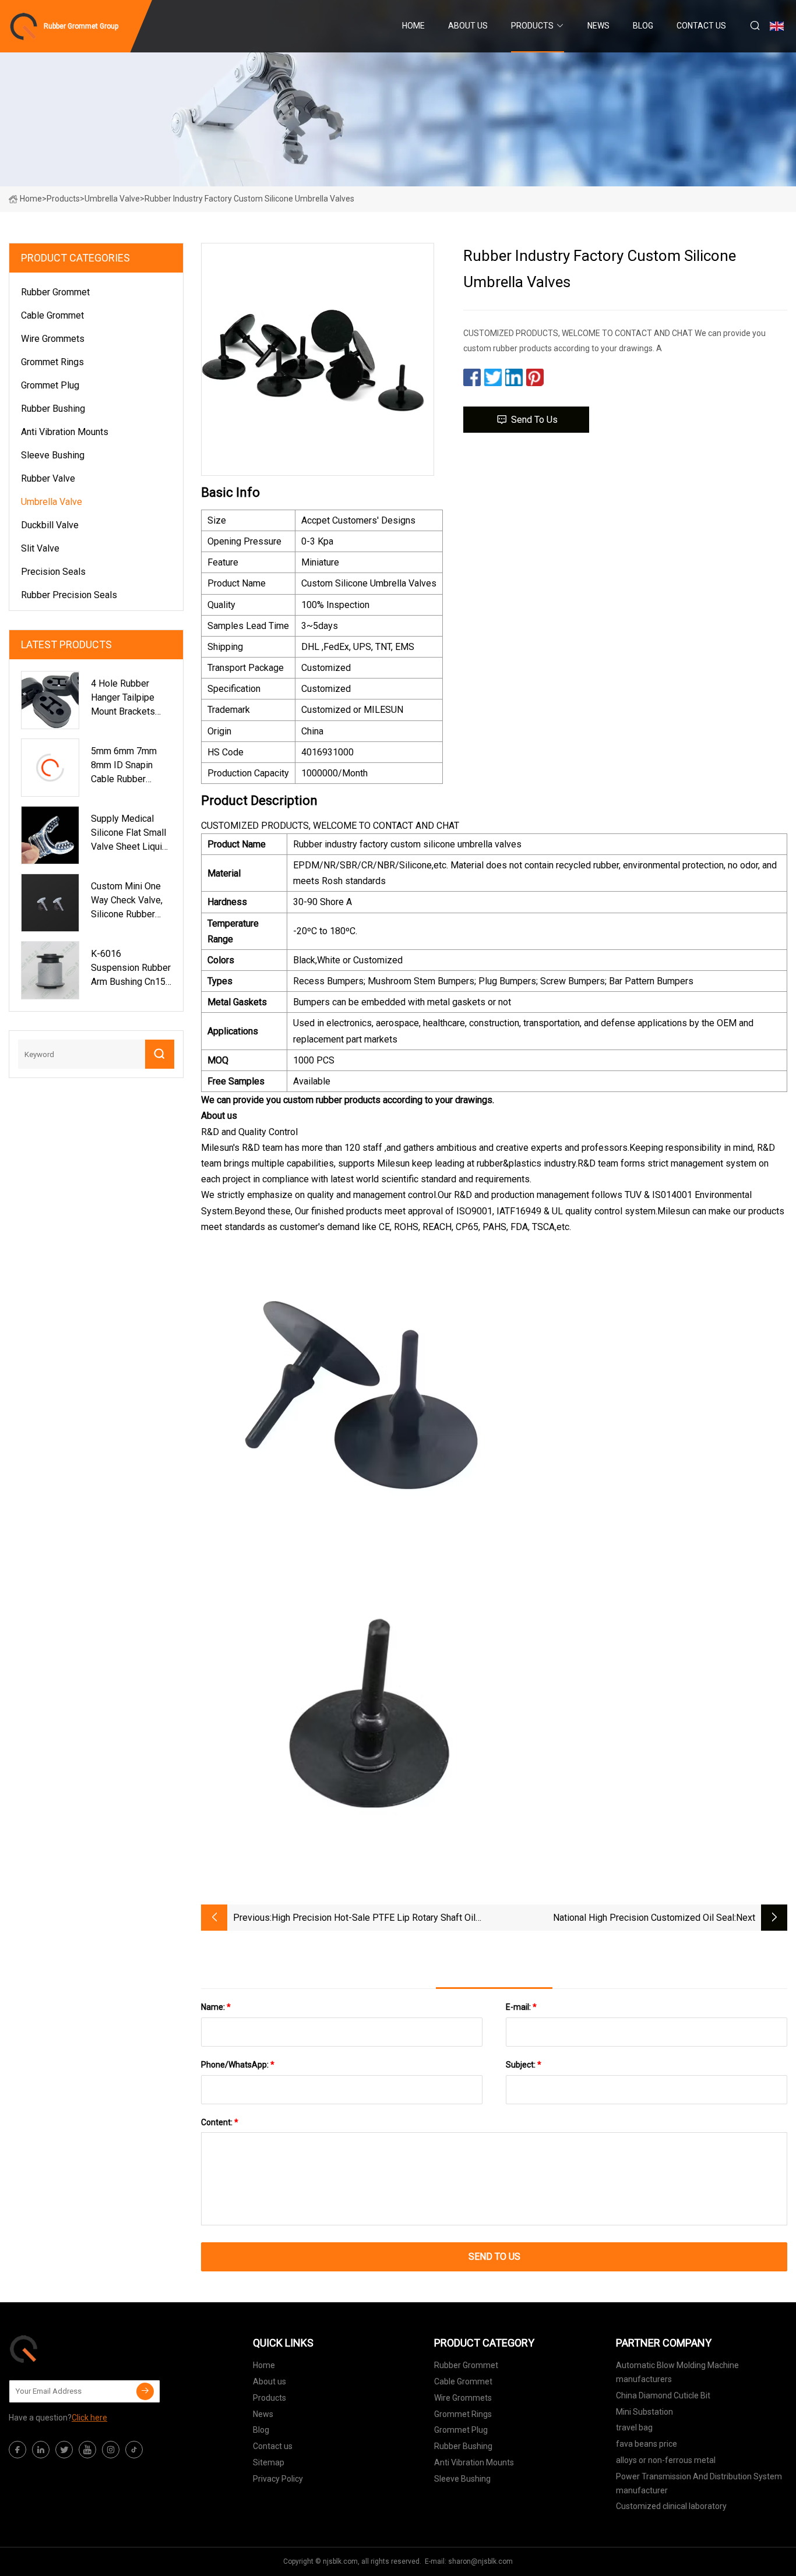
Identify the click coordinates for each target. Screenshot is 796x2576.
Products (532, 26)
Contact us (701, 26)
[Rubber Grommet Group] (67, 2349)
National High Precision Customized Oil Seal (644, 1918)
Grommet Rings (52, 362)
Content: (220, 2122)
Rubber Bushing (53, 409)
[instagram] (111, 2450)
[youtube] (87, 2450)
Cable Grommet (52, 315)
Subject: (524, 2065)
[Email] (145, 2391)
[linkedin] (41, 2450)
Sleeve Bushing (53, 455)
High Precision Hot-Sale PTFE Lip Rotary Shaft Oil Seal (374, 1919)
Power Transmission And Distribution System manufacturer (699, 2483)
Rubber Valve (48, 478)
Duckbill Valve (50, 525)
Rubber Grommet (55, 292)
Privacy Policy (278, 2479)
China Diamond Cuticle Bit (663, 2395)
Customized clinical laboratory (671, 2506)
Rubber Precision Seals (69, 595)
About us (468, 26)
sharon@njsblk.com (480, 2561)
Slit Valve (40, 548)
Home (413, 26)
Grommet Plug (50, 385)
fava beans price (647, 2444)
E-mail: (521, 2007)
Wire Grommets (53, 339)
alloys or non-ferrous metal (666, 2460)
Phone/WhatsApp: (238, 2065)
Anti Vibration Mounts (65, 432)
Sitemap (269, 2462)
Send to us (534, 420)
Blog (643, 26)
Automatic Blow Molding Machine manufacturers (677, 2372)
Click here (89, 2418)
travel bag (634, 2427)
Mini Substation (644, 2412)
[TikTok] (134, 2450)
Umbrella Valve (112, 199)
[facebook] (17, 2450)
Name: (216, 2007)
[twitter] (64, 2450)
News (598, 26)
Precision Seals (53, 572)
